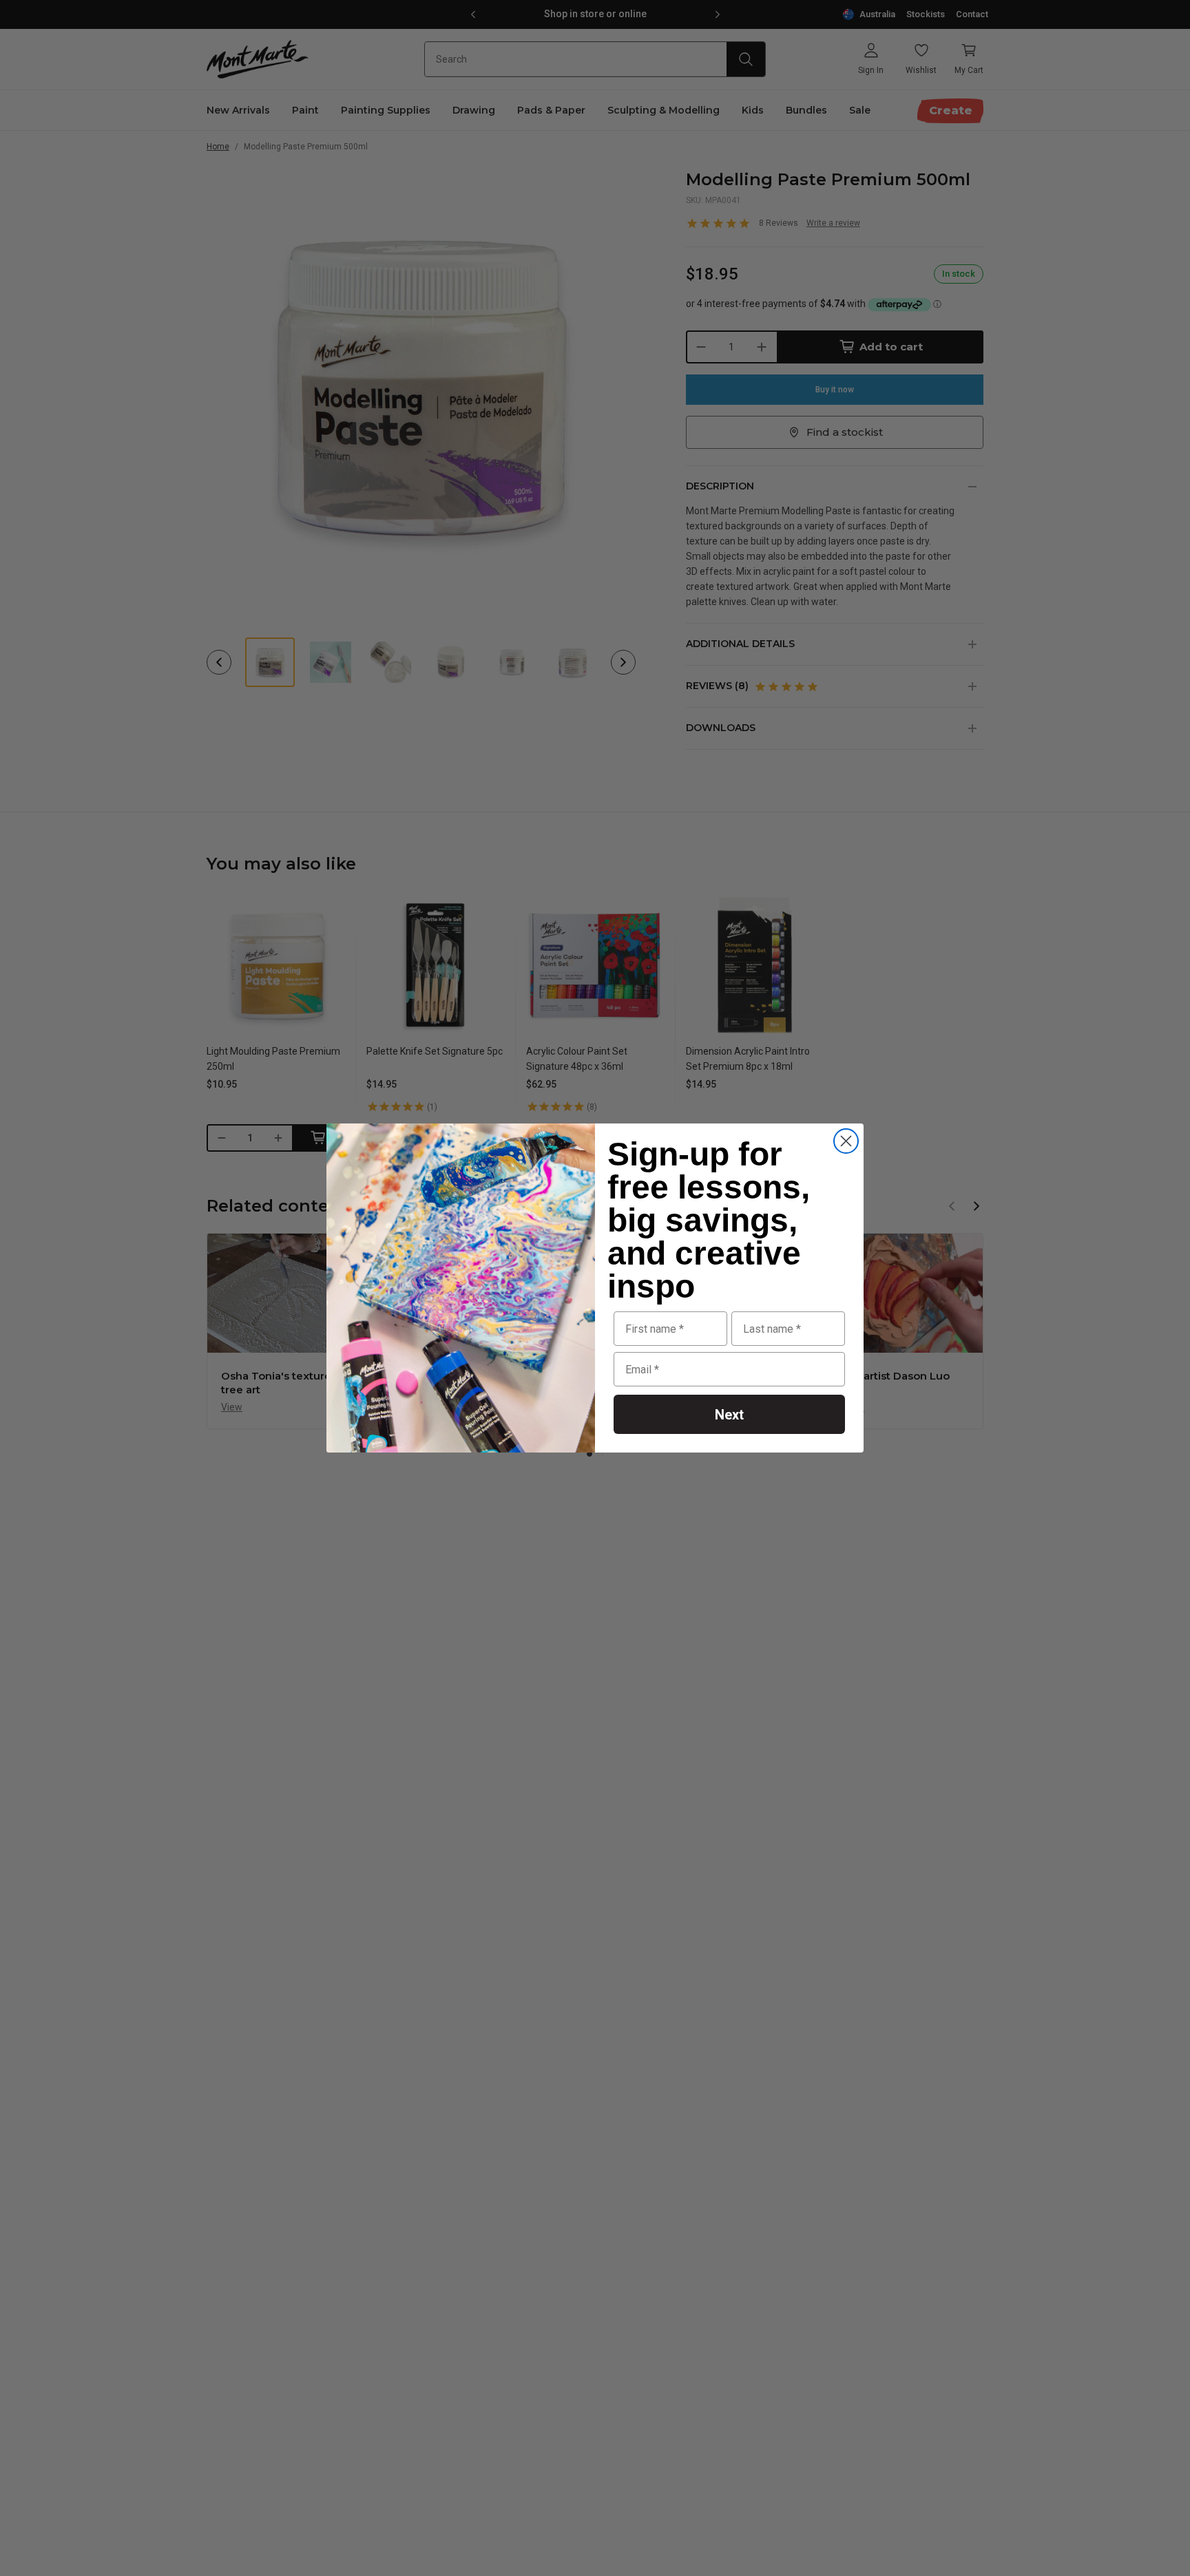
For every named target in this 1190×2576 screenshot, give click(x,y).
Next (729, 1415)
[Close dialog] (846, 1141)
